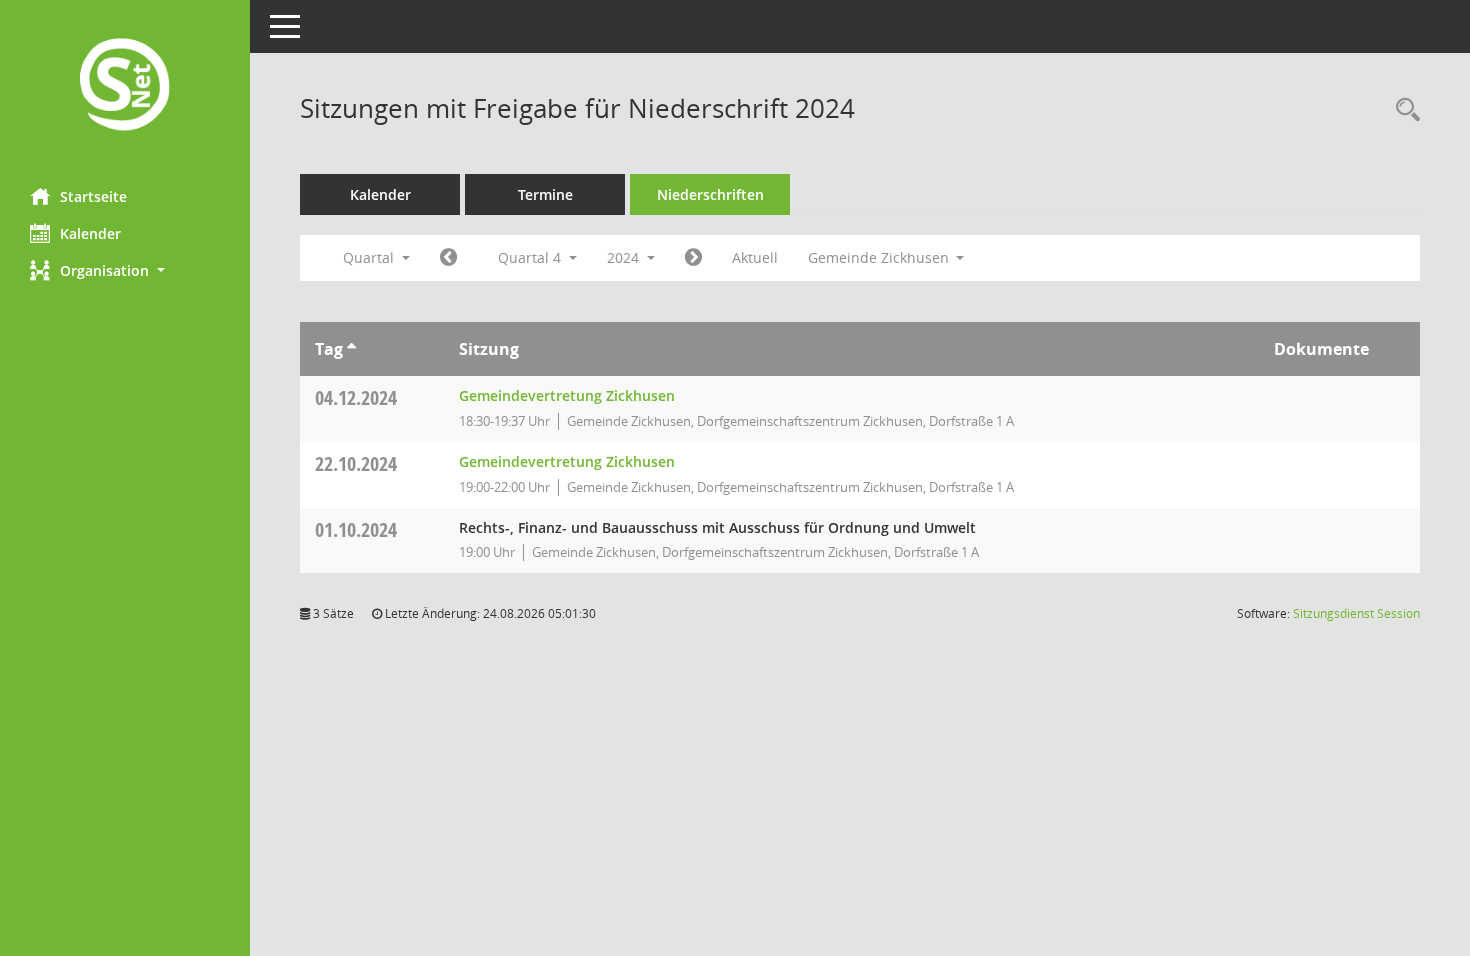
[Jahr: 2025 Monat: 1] (693, 258)
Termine (545, 194)
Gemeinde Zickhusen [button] (880, 257)
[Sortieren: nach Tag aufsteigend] (351, 349)
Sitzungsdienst (1356, 613)
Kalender (90, 233)
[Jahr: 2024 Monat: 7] (448, 258)
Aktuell (755, 257)
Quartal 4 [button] (531, 257)
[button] (125, 270)
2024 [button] (625, 257)
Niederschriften (710, 194)
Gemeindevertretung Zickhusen (567, 395)
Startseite (93, 196)
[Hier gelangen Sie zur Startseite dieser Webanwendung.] (125, 86)
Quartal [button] (370, 257)
